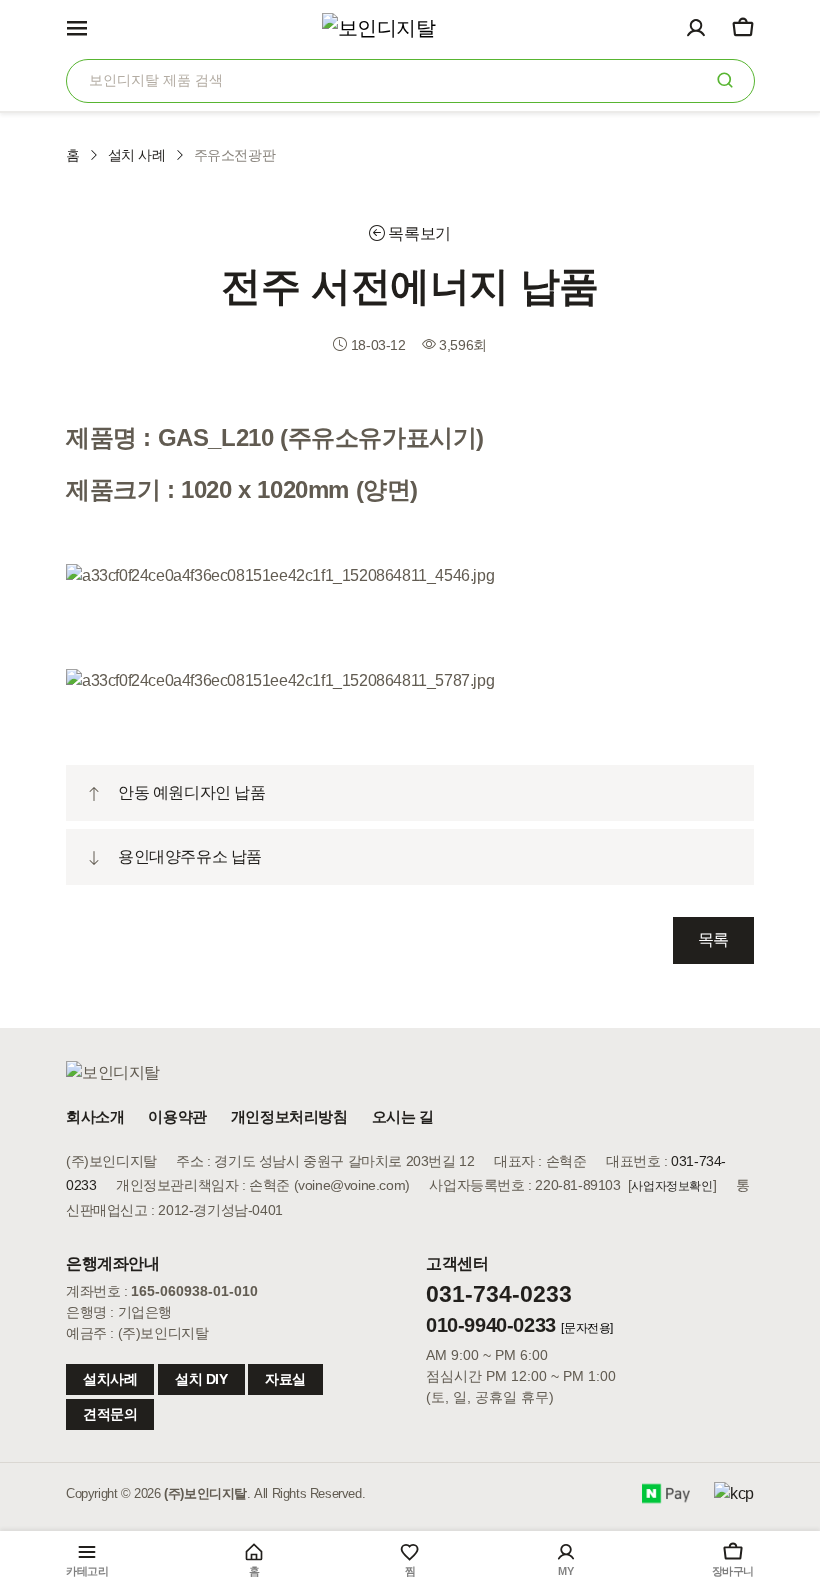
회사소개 (95, 1116)
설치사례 (110, 1379)
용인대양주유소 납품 (190, 856)
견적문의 (110, 1414)
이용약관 (177, 1116)
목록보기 (418, 233)
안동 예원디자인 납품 (192, 792)
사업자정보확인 (671, 1186)
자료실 (285, 1379)
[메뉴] (77, 27)
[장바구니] (742, 27)
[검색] (725, 79)
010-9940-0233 (491, 1325)
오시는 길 (403, 1116)
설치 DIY (201, 1379)
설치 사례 (137, 155)
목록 (713, 939)
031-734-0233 (499, 1294)
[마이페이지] (696, 27)
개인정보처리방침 (289, 1116)
